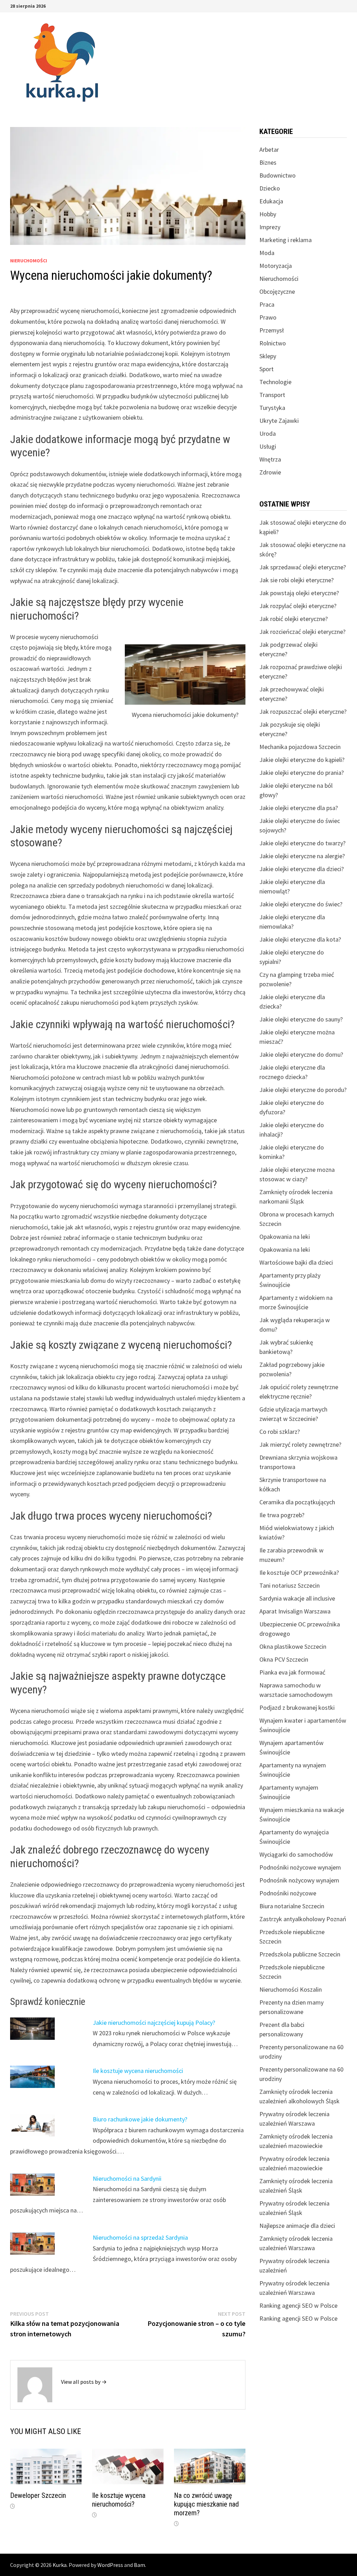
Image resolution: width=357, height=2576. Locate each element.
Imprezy (270, 227)
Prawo (268, 317)
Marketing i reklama (286, 240)
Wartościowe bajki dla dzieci (296, 1262)
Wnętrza (270, 459)
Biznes (268, 162)
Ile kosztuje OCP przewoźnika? (299, 1572)
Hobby (268, 214)
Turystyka (272, 408)
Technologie (275, 382)
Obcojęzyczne (277, 291)
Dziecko (270, 188)
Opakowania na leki (285, 1237)
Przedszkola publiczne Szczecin (300, 1954)
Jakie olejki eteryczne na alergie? (302, 856)
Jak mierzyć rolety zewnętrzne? (300, 1444)
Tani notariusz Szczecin (290, 1585)
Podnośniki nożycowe (288, 1893)
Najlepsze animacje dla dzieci (297, 2226)
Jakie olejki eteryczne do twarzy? (302, 843)
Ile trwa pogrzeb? (282, 1515)
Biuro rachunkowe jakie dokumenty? (140, 2119)
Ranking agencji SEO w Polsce (298, 2305)
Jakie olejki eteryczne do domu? (301, 1054)
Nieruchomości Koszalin (291, 1989)
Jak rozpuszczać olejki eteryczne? (303, 712)
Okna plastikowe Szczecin (293, 1646)
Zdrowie (270, 472)
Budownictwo (278, 175)
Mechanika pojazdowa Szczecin (300, 747)
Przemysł (272, 330)
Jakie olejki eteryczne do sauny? (301, 1019)
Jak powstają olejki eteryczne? (299, 593)
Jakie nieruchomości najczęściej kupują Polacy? (154, 2023)
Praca (267, 304)
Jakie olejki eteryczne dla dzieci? (302, 869)
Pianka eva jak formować (292, 1672)
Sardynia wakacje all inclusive (297, 1598)
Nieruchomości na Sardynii (127, 2178)
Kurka (60, 2565)
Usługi (268, 446)
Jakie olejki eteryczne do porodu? (303, 1090)
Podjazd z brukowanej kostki (297, 1708)
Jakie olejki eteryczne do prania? (302, 773)
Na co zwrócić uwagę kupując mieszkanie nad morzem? (206, 2504)
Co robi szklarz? (280, 1432)
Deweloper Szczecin (38, 2495)
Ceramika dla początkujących (297, 1502)
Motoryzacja (276, 266)
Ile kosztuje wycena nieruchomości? (119, 2500)
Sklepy (268, 356)
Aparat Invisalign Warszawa (295, 1611)
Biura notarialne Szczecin (292, 1906)
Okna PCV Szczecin (284, 1659)
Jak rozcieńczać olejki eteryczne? (302, 632)
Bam (139, 2565)
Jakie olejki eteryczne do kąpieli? (302, 760)
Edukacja (271, 201)
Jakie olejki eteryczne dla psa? (299, 808)
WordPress (110, 2565)
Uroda (268, 433)
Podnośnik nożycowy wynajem (299, 1880)
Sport (267, 369)
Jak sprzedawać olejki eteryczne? (303, 567)
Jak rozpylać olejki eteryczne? (298, 606)
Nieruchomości (29, 261)
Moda (267, 253)
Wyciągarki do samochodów (296, 1854)
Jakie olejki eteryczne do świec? (301, 904)
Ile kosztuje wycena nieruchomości (138, 2071)
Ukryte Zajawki (279, 421)
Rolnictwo (273, 343)
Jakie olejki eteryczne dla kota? (300, 939)
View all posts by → (84, 2382)
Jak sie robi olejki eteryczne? (297, 580)
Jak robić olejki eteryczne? (294, 619)
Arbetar (269, 149)
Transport (272, 395)
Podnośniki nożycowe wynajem (300, 1867)
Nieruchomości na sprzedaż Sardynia (140, 2237)
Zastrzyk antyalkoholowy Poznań (303, 1919)
